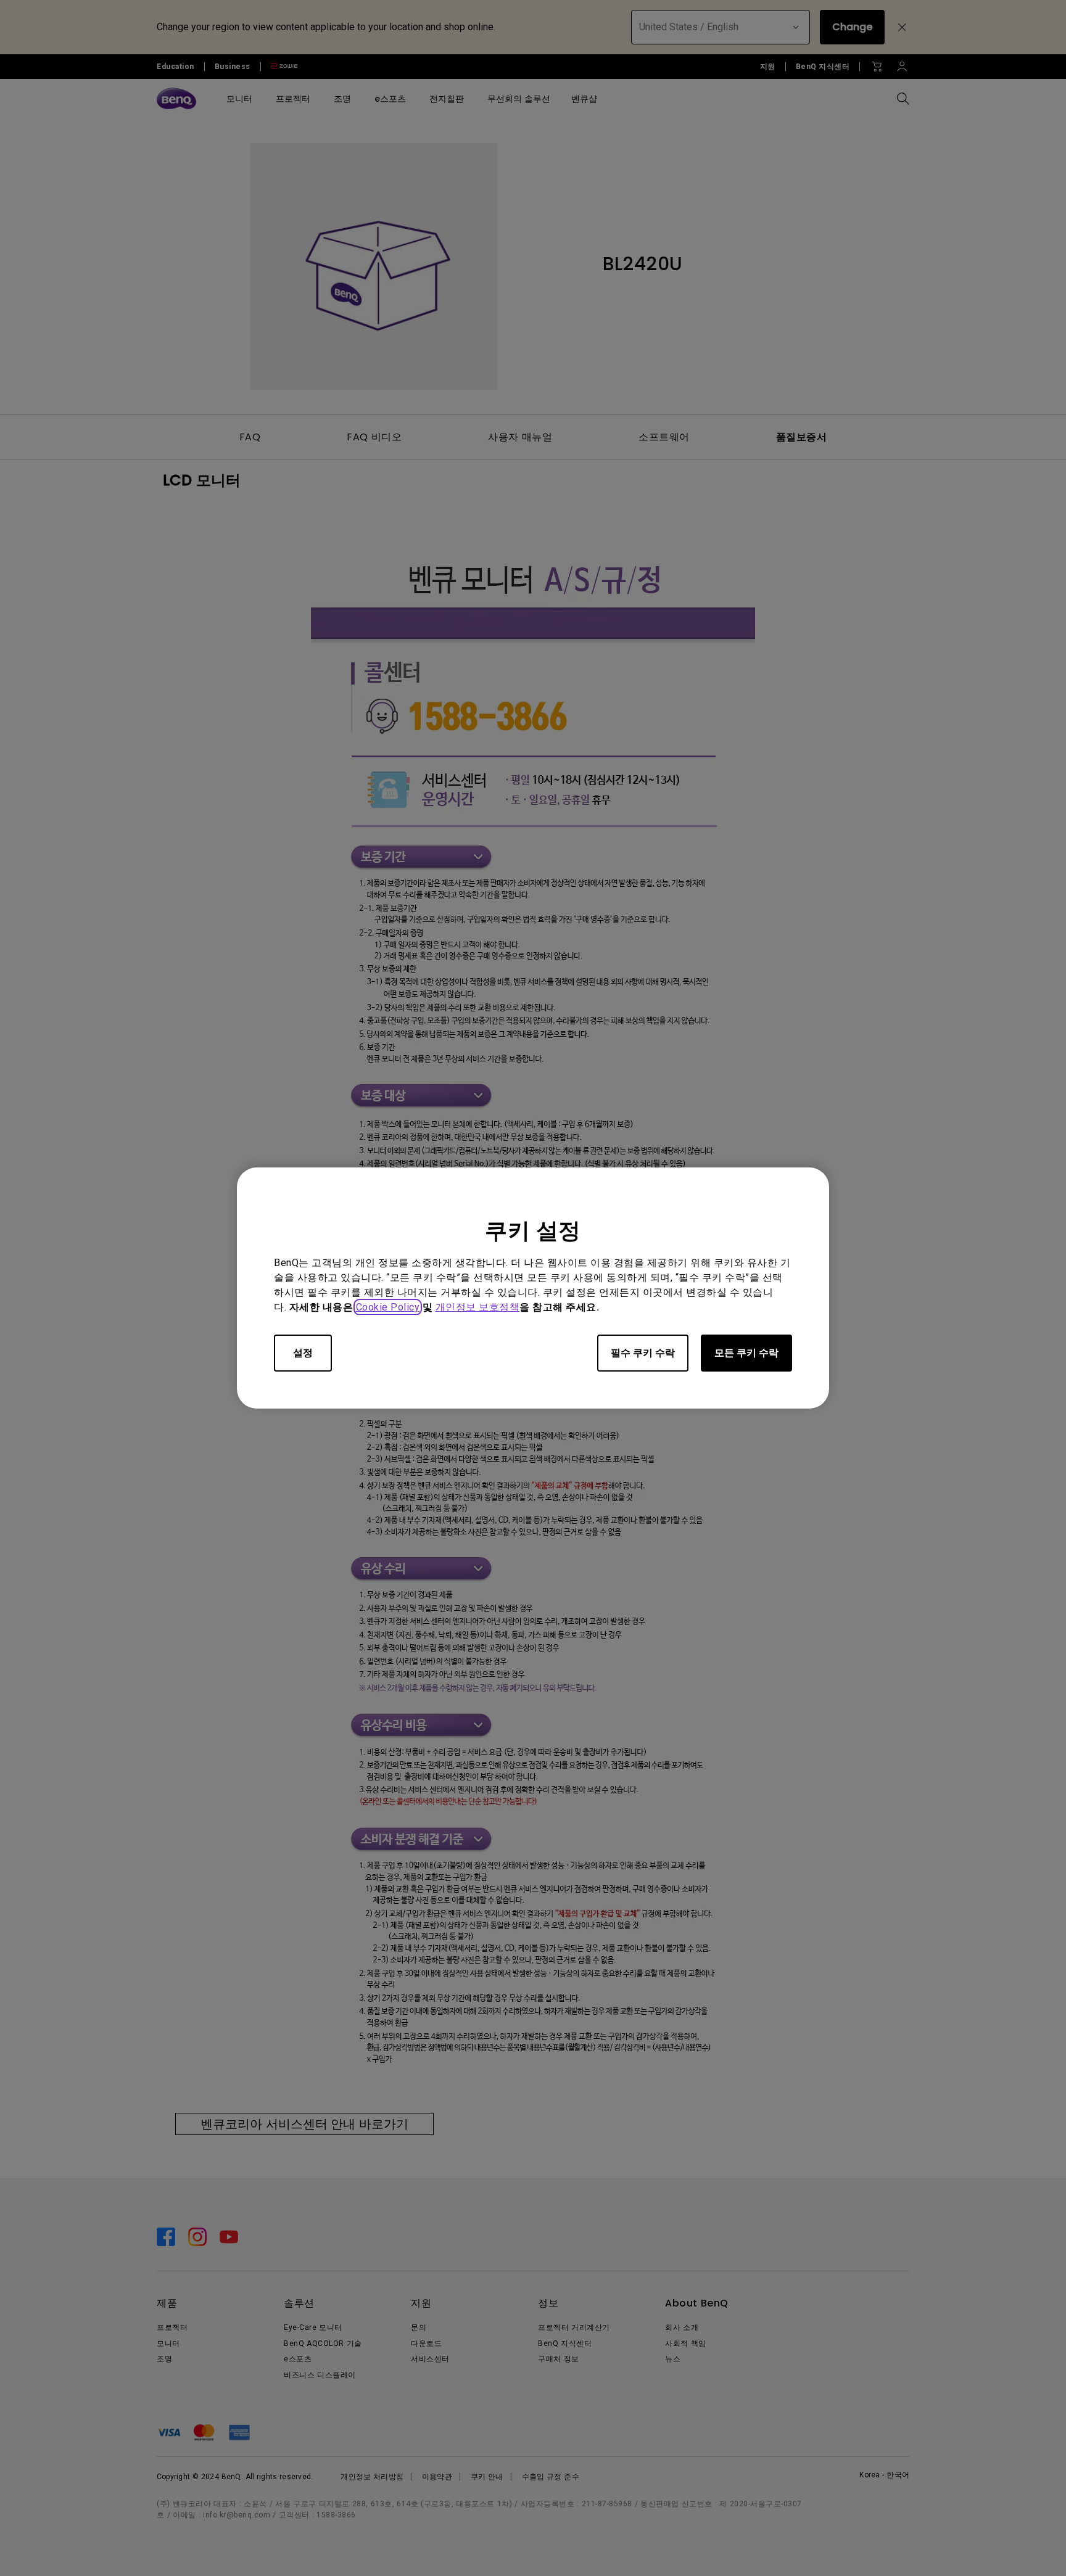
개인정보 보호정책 (478, 1307)
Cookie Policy (388, 1307)
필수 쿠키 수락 (643, 1353)
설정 (303, 1353)
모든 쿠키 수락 (746, 1353)
